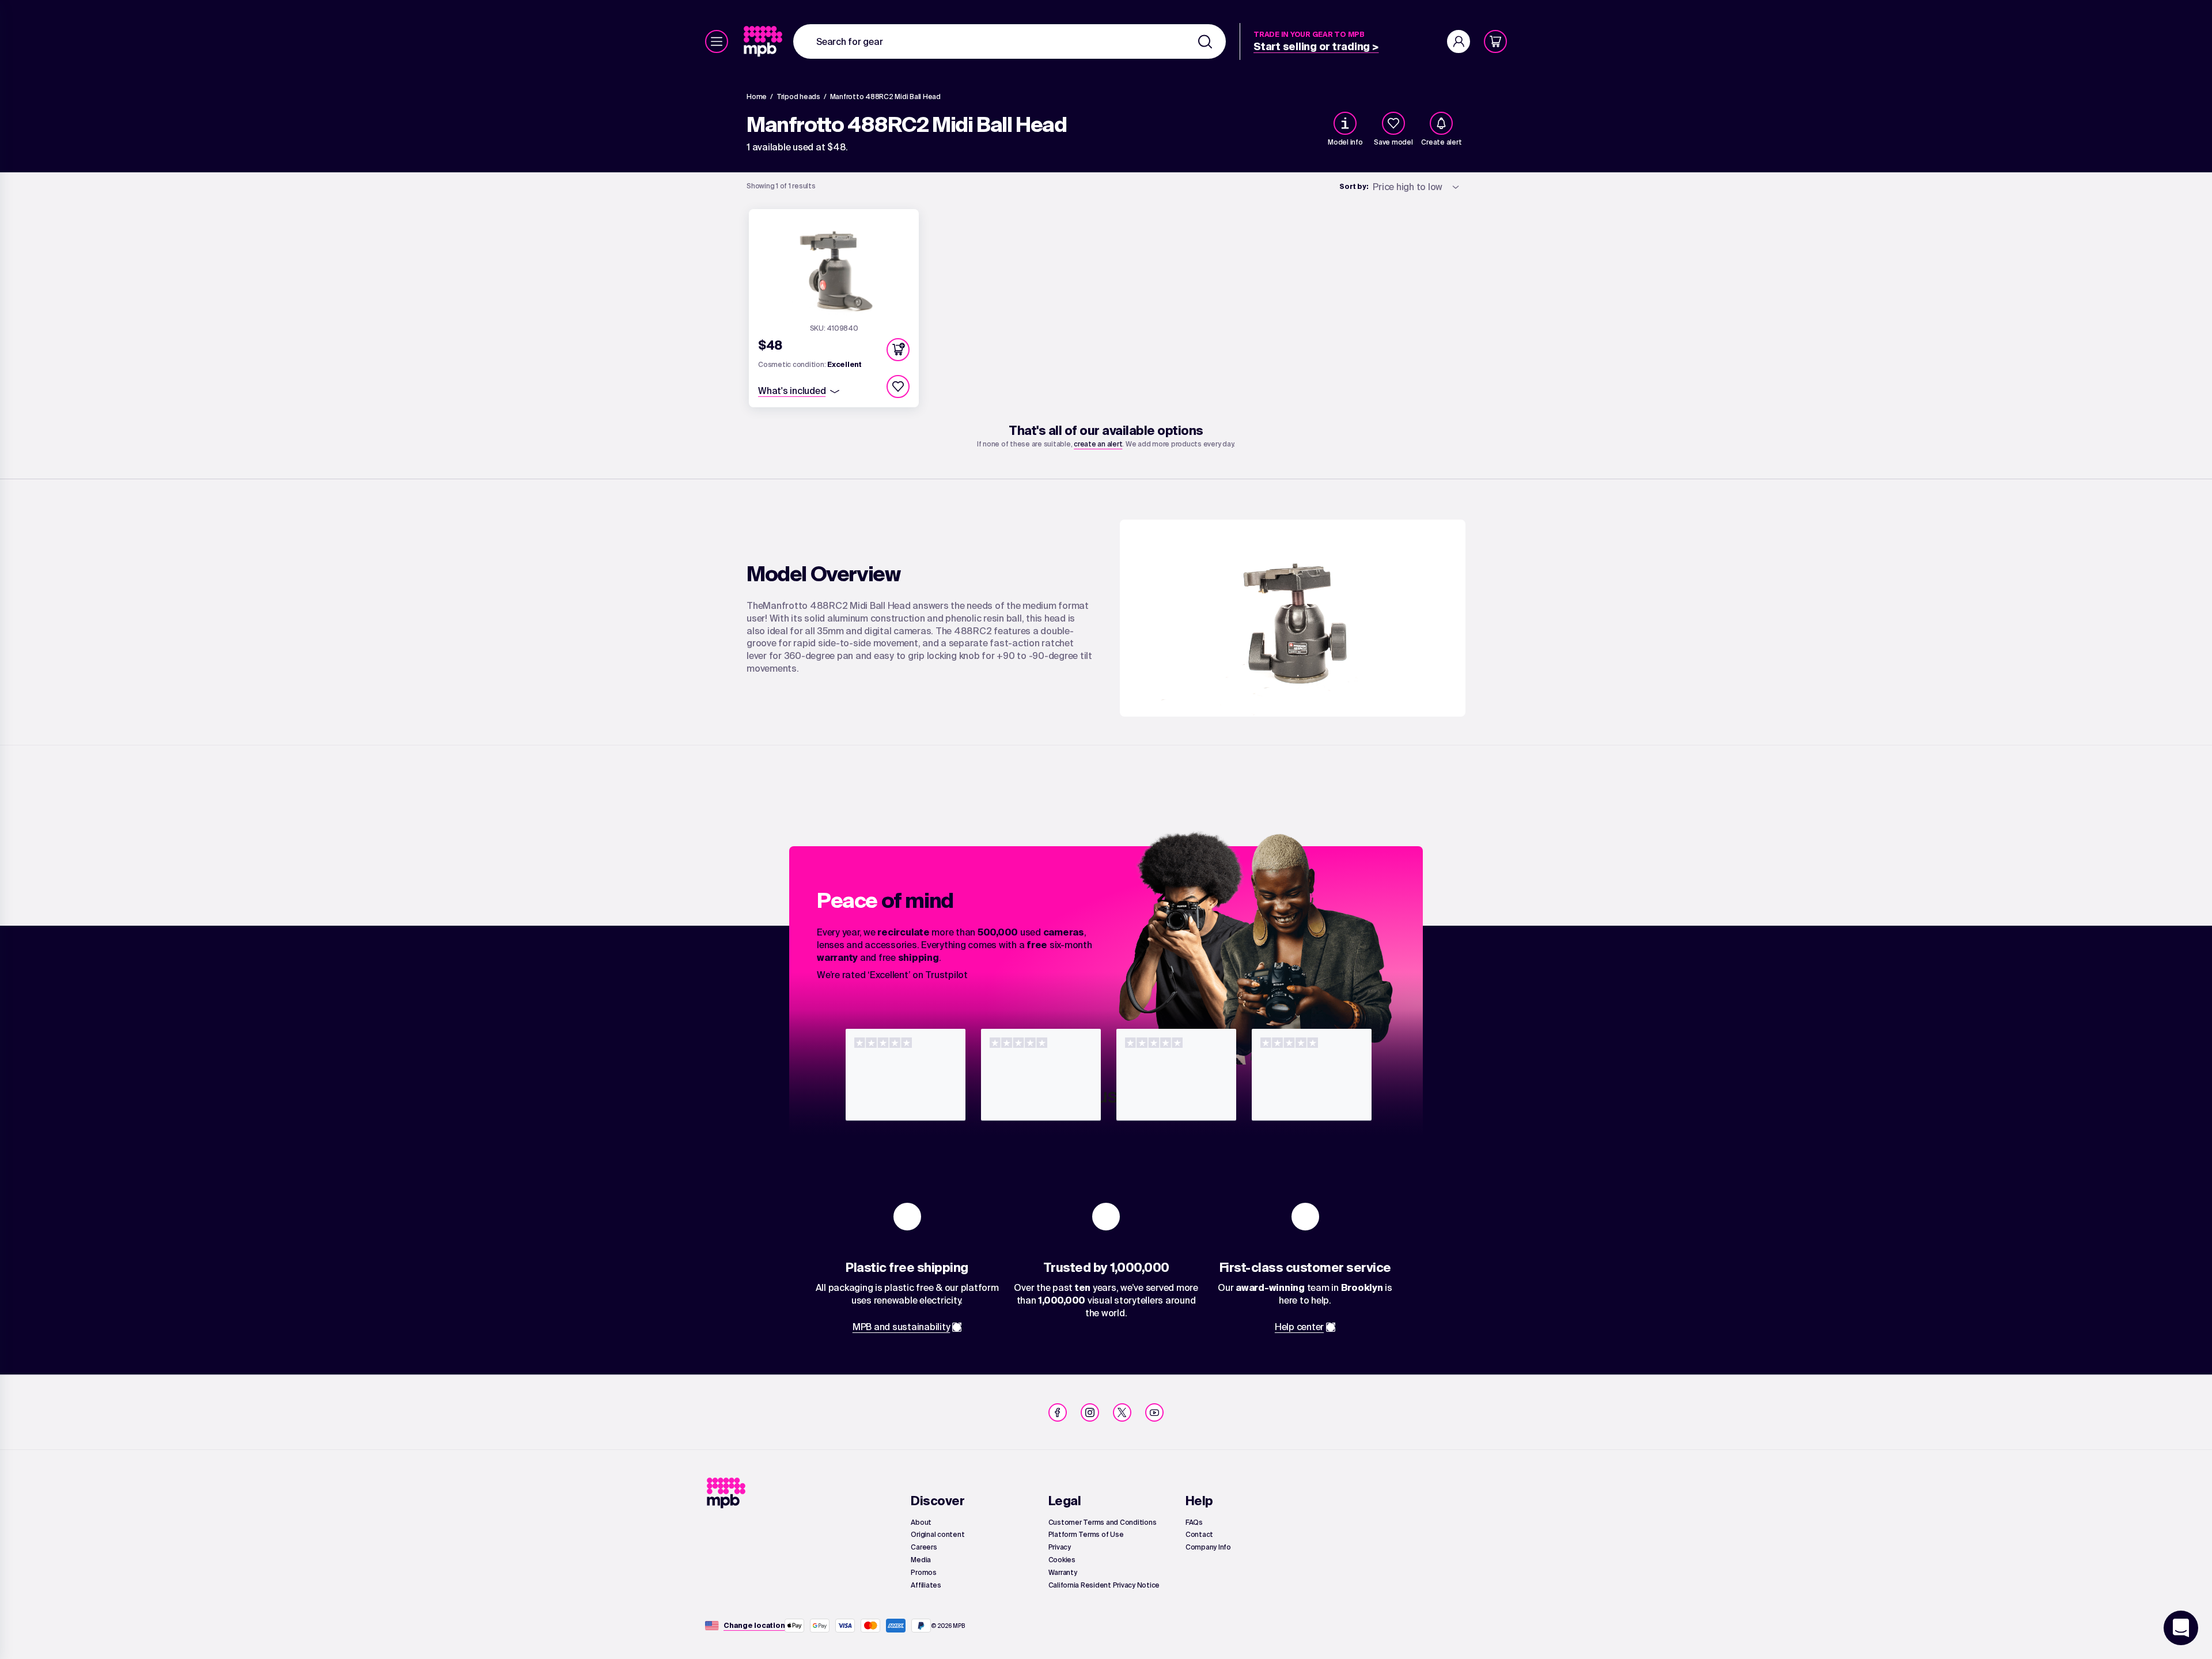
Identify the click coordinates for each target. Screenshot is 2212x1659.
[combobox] (1010, 41)
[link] (764, 41)
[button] (898, 350)
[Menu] (717, 41)
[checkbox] (1393, 123)
